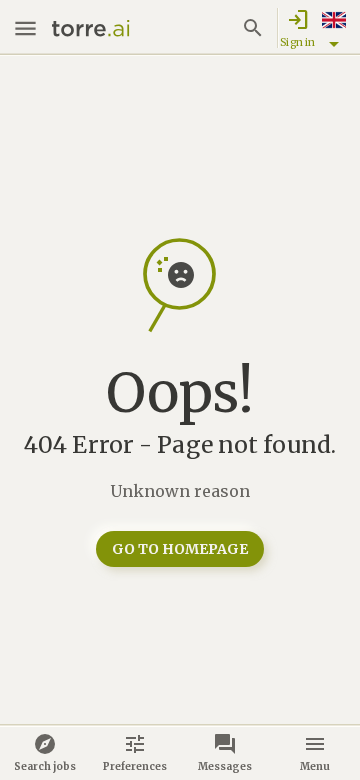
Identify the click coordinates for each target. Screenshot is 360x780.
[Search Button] (253, 28)
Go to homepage (180, 549)
